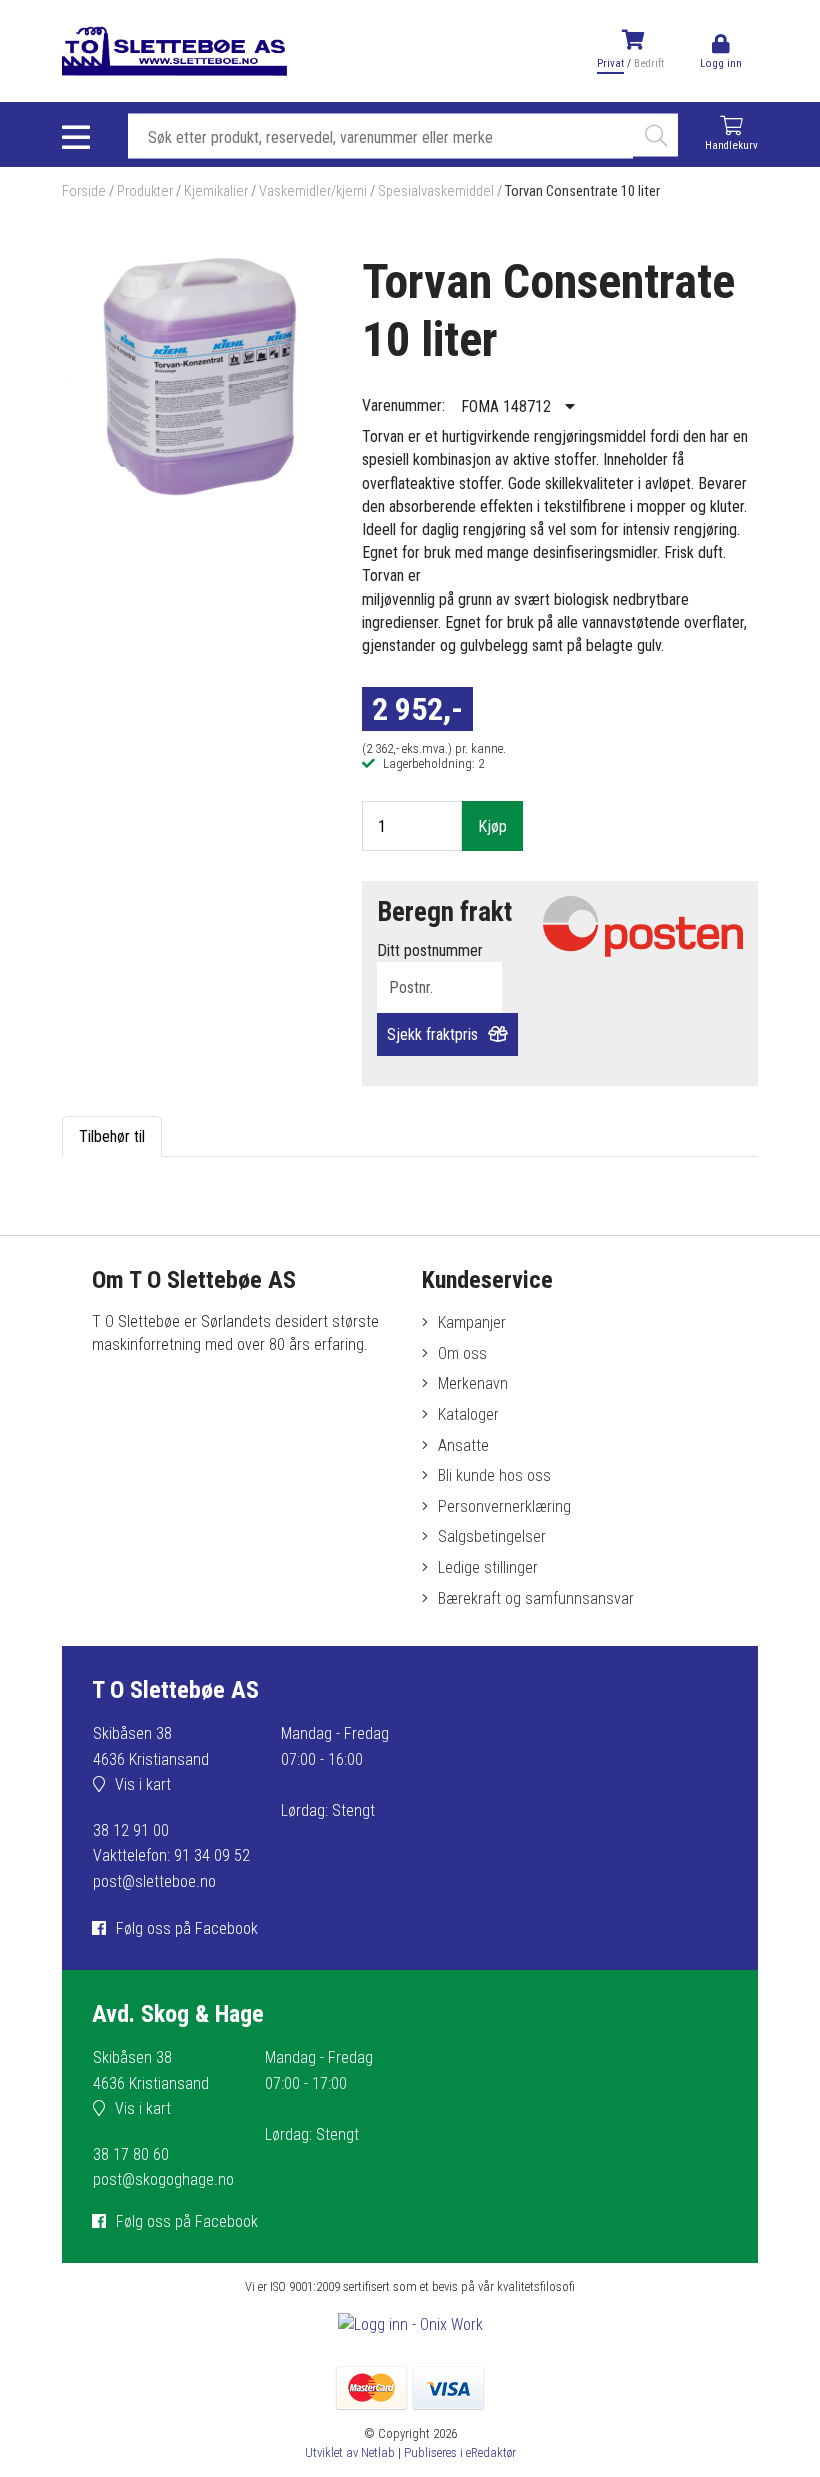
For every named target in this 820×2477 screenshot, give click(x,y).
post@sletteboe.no (154, 1881)
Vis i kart (143, 1784)
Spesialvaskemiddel (436, 191)
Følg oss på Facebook (187, 1928)
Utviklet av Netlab (350, 2452)
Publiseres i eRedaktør (460, 2452)
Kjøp (492, 826)
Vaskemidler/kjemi (313, 191)
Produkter (145, 191)
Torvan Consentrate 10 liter (582, 191)
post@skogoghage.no (163, 2179)
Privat (610, 63)
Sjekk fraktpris (432, 1034)
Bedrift (649, 63)
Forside (84, 191)
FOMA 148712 (508, 406)
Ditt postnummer (430, 950)
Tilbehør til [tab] (112, 1136)
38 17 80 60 (131, 2154)
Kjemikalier (216, 191)
